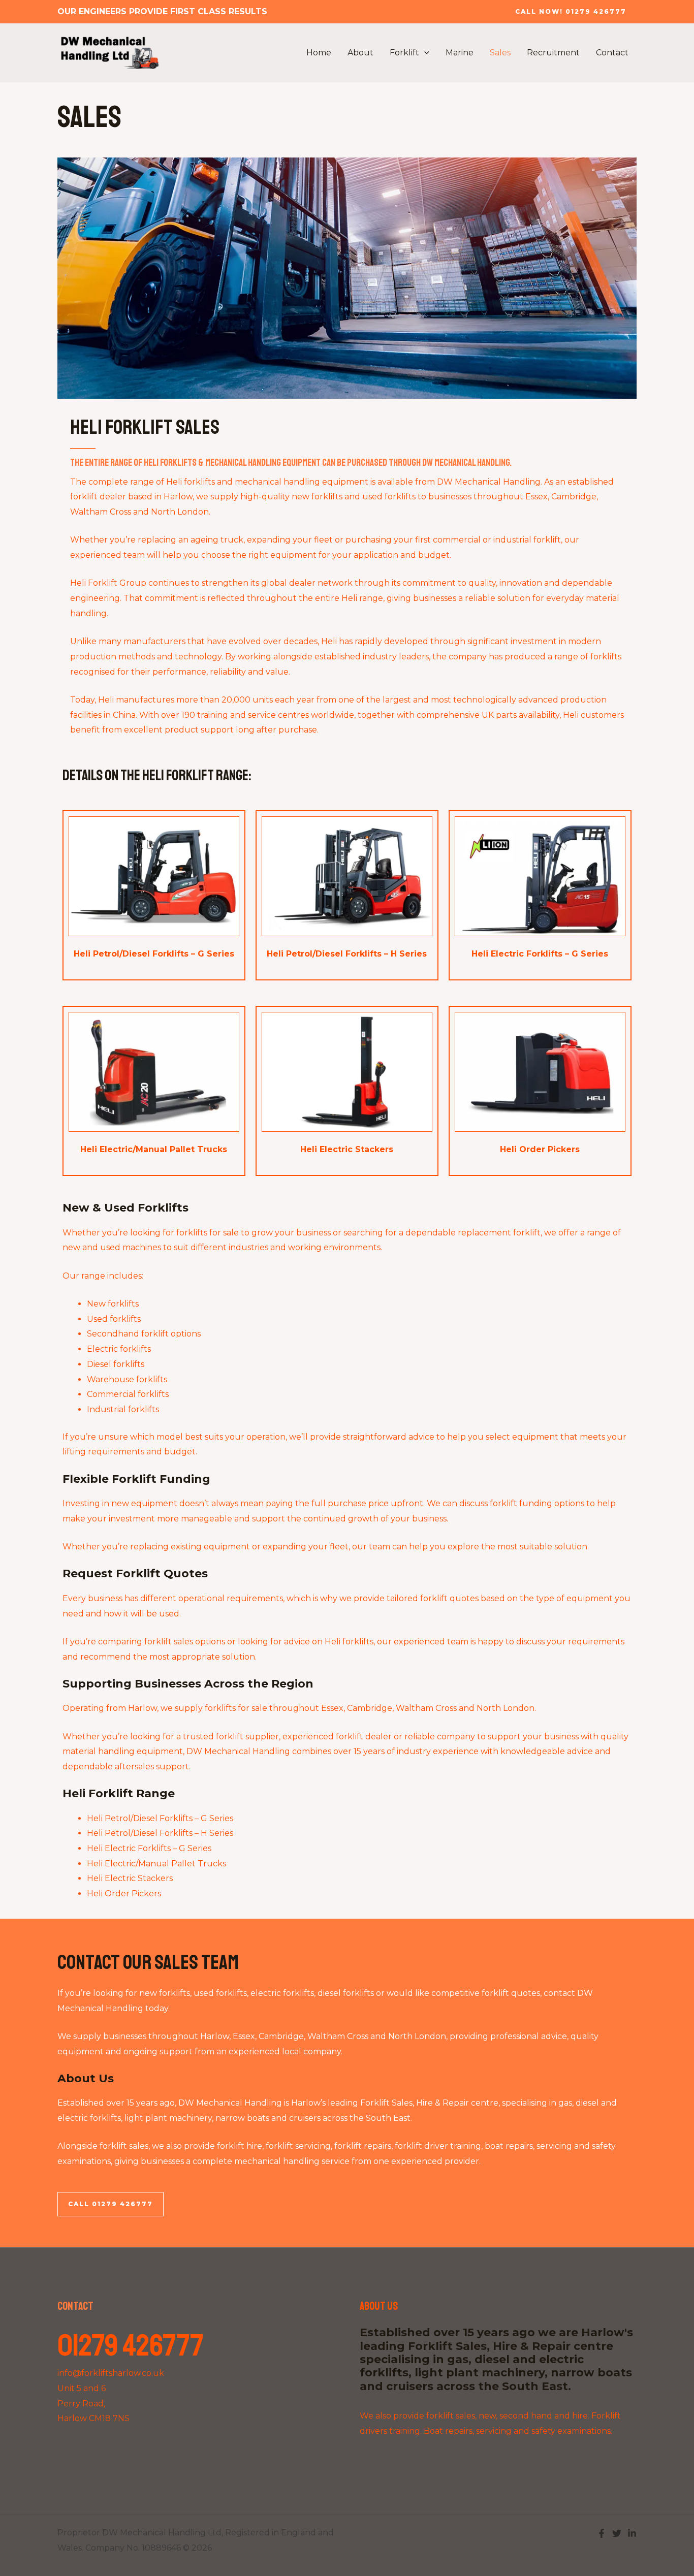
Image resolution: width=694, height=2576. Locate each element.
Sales (500, 53)
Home (319, 53)
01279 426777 (131, 2346)
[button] (571, 12)
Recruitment (553, 53)
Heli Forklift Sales (145, 427)
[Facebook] (602, 2533)
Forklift (404, 53)
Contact (612, 53)
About (360, 53)
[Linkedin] (632, 2533)
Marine (460, 53)
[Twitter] (617, 2533)
